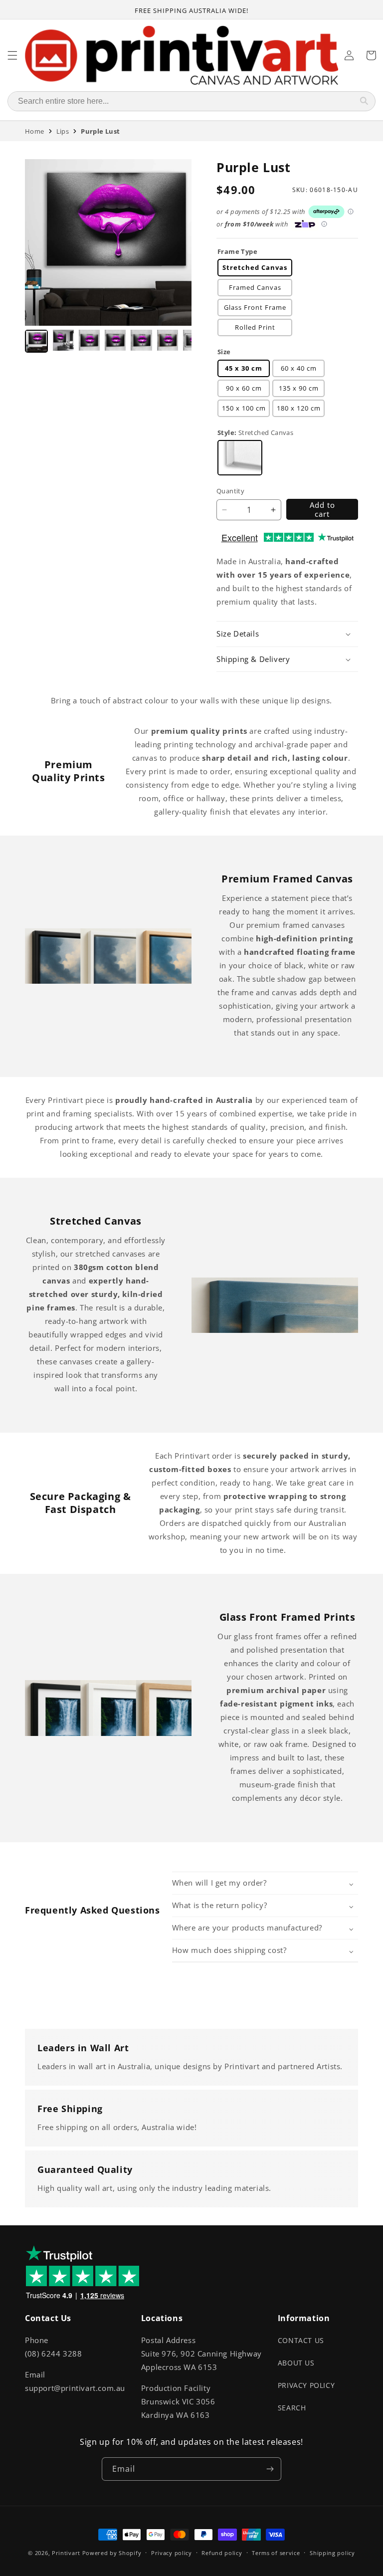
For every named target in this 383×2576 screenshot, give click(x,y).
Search (292, 2408)
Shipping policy (332, 2553)
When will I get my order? (219, 1883)
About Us (296, 2363)
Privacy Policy (306, 2385)
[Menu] (12, 55)
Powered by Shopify (112, 2553)
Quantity (230, 491)
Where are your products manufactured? (247, 1928)
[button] (287, 634)
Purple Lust (100, 131)
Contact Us (301, 2340)
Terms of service (276, 2553)
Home (35, 131)
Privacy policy (172, 2553)
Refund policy (222, 2553)
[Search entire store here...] (364, 101)
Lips (63, 131)
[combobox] (181, 101)
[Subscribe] (270, 2469)
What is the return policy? (220, 1905)
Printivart (66, 2553)
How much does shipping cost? (229, 1950)
